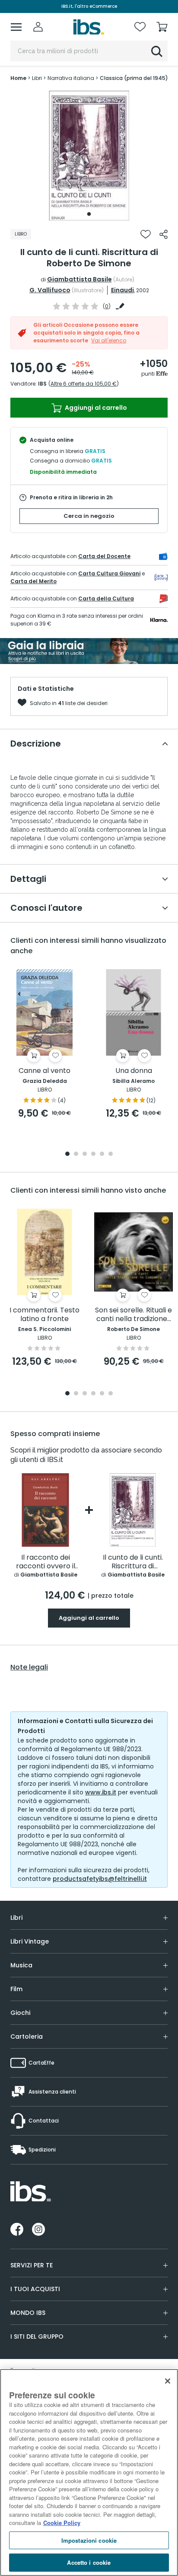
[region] (89, 2472)
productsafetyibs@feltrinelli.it (100, 1879)
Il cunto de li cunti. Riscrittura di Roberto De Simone (133, 1562)
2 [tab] (76, 1154)
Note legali (29, 1667)
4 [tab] (93, 1154)
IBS (42, 384)
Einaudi (122, 290)
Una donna (134, 1071)
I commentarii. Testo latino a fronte (44, 1315)
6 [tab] (111, 1154)
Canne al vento (44, 1071)
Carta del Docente (104, 556)
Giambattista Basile (79, 279)
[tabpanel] (89, 156)
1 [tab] (89, 214)
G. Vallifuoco (50, 290)
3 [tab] (85, 1154)
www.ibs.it (101, 1792)
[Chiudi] (168, 2381)
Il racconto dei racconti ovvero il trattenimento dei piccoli (46, 1562)
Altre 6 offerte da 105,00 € (84, 384)
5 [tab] (102, 1154)
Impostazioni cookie (89, 2540)
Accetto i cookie (89, 2562)
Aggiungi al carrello (95, 408)
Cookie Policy (62, 2523)
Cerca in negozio (89, 516)
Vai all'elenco (109, 340)
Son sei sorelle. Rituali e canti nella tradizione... (133, 1315)
